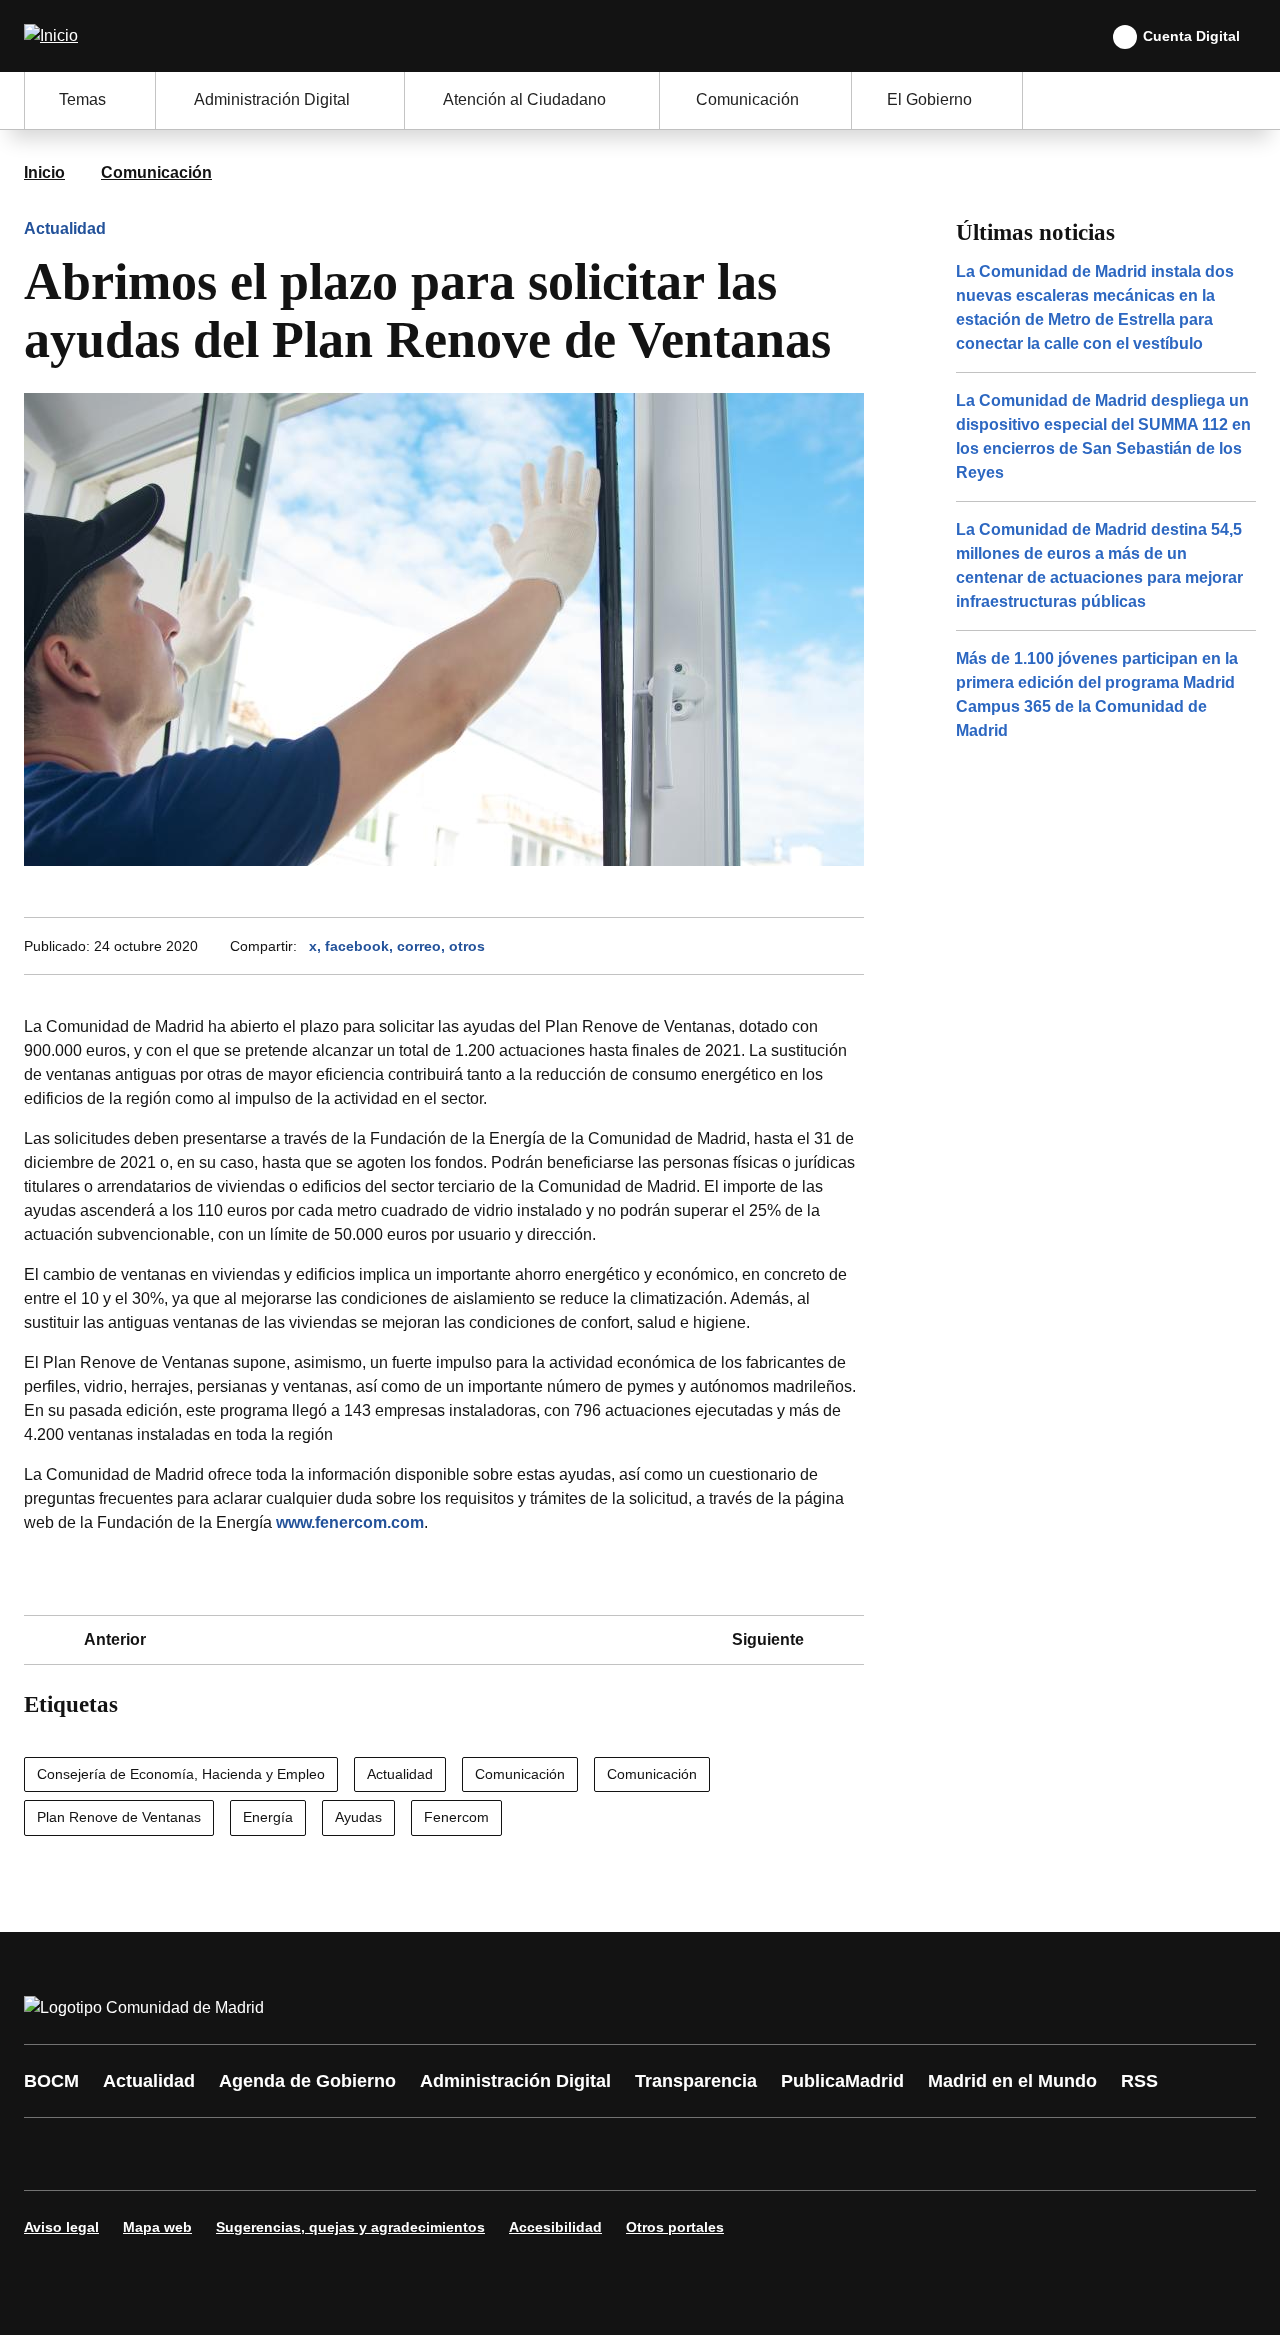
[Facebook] (52, 2154)
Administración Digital (515, 2081)
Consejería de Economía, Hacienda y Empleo (181, 1774)
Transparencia (696, 2081)
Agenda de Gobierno (307, 2081)
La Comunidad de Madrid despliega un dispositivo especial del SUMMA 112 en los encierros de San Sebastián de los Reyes (1103, 436)
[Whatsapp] (352, 2154)
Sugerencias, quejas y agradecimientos (350, 2227)
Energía (268, 1817)
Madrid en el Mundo (1012, 2081)
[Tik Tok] (412, 2154)
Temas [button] (82, 99)
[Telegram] (532, 2154)
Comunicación (156, 172)
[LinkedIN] (292, 2154)
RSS (1139, 2081)
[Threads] (592, 2154)
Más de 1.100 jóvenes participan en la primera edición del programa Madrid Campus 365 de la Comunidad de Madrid (1097, 694)
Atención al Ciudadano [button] (524, 99)
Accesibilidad (555, 2227)
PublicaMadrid (842, 2081)
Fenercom (456, 1817)
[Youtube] (232, 2154)
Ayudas (358, 1817)
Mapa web (157, 2227)
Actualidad (65, 228)
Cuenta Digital (1191, 36)
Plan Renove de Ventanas (119, 1817)
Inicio (44, 172)
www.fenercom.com (350, 1522)
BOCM (51, 2081)
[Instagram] (112, 2154)
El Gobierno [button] (929, 99)
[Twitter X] (172, 2154)
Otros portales (675, 2227)
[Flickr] (472, 2154)
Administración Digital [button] (272, 99)
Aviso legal (61, 2227)
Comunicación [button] (747, 99)
